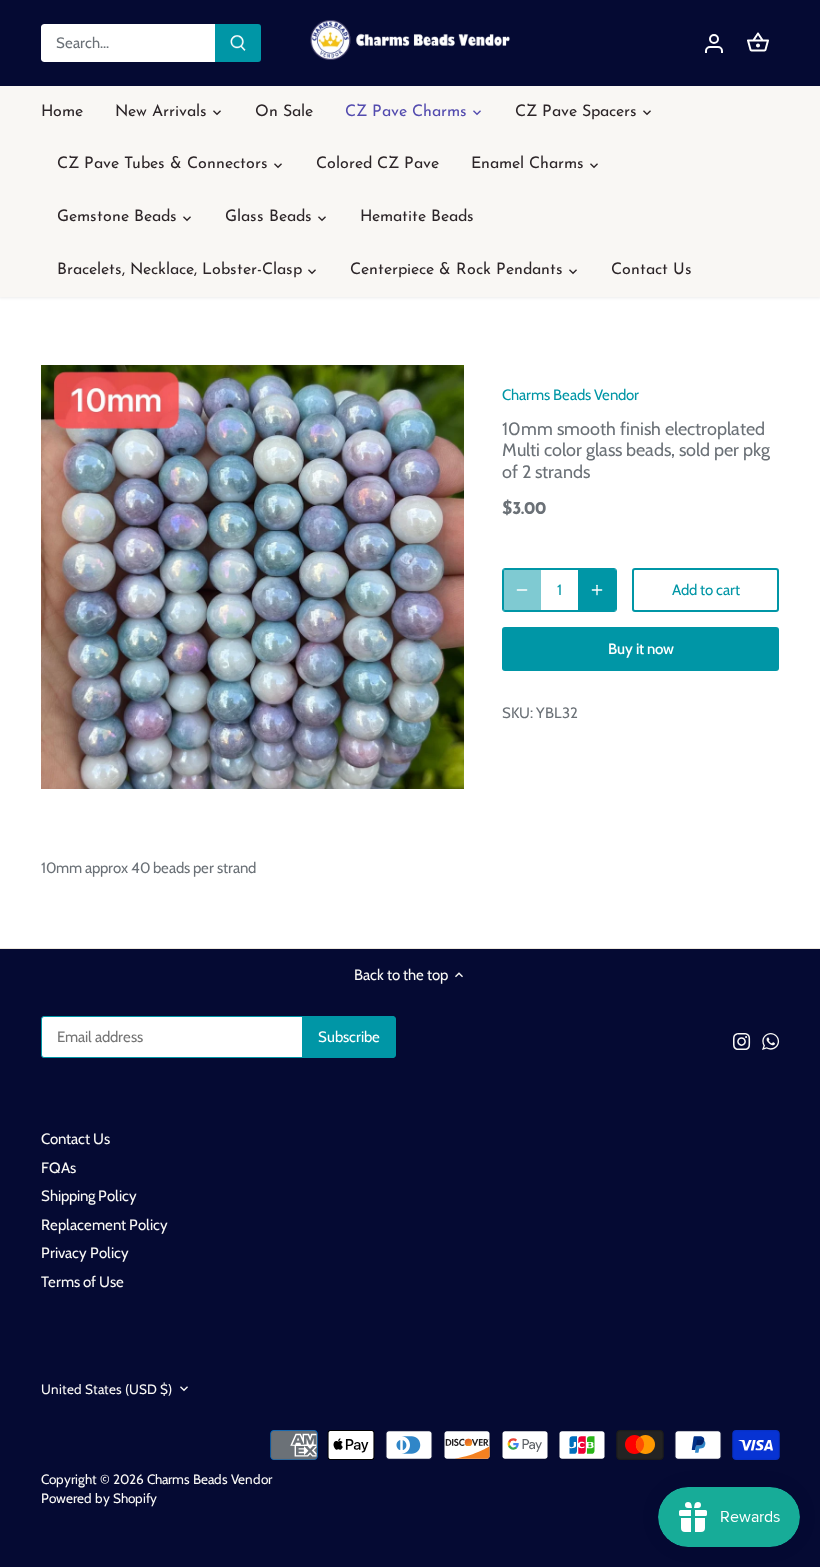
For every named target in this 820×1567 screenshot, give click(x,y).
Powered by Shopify (99, 1498)
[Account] (714, 43)
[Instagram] (741, 1040)
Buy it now (641, 649)
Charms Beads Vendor (570, 395)
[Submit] (238, 43)
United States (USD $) (106, 1389)
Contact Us (75, 1139)
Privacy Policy (85, 1253)
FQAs (58, 1168)
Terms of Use (82, 1282)
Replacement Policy (104, 1225)
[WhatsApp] (770, 1040)
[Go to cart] (758, 43)
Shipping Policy (89, 1196)
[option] (253, 577)
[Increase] (597, 590)
